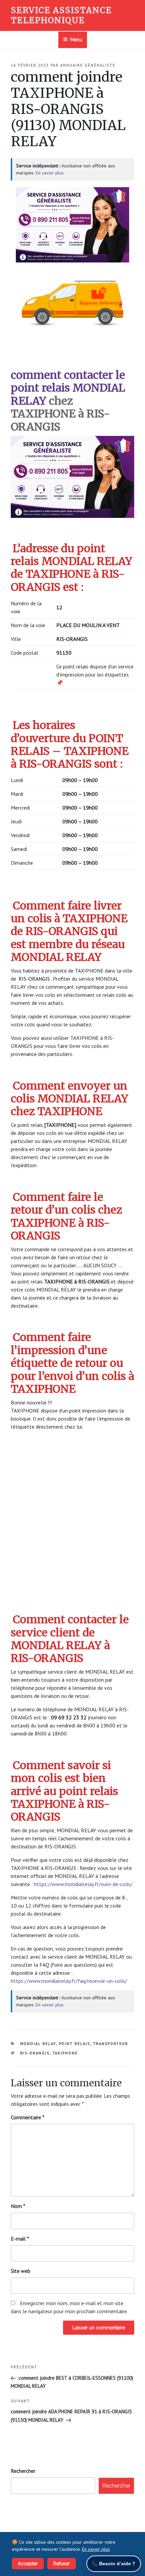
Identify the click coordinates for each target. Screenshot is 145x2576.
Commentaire (28, 2117)
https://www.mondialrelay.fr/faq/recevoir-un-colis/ (69, 1981)
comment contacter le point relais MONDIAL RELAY (68, 388)
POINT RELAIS (75, 2044)
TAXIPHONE (65, 2053)
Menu (76, 40)
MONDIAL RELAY (38, 2044)
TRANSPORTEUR (111, 2044)
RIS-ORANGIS (35, 2053)
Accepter (28, 2564)
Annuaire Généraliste (88, 65)
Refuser (62, 2564)
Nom (18, 2206)
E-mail (20, 2239)
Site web (21, 2271)
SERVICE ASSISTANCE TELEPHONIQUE (61, 15)
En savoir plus (50, 173)
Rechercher (23, 2471)
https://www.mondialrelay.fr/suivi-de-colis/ (83, 1884)
